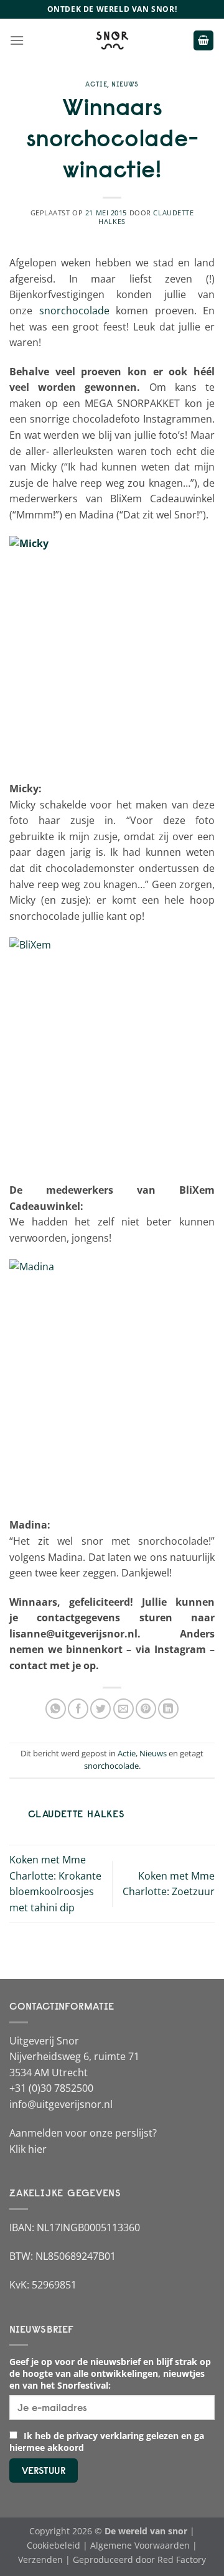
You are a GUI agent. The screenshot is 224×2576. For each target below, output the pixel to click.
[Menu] (17, 40)
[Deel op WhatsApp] (56, 1709)
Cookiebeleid (54, 2545)
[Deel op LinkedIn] (168, 1709)
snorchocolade (74, 311)
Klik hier (28, 2149)
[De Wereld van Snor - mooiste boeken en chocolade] (112, 40)
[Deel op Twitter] (100, 1709)
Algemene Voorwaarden (140, 2545)
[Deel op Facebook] (78, 1709)
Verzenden (40, 2560)
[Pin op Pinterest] (146, 1709)
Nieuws (125, 84)
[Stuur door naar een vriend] (124, 1709)
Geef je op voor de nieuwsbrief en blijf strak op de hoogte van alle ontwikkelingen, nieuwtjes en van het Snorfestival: (110, 2373)
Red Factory (182, 2560)
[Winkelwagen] (203, 41)
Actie (96, 84)
